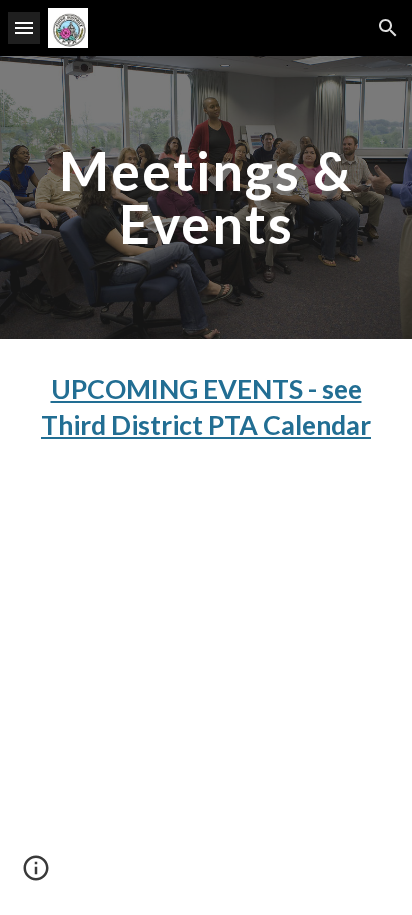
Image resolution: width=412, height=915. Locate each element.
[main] (206, 197)
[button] (24, 27)
